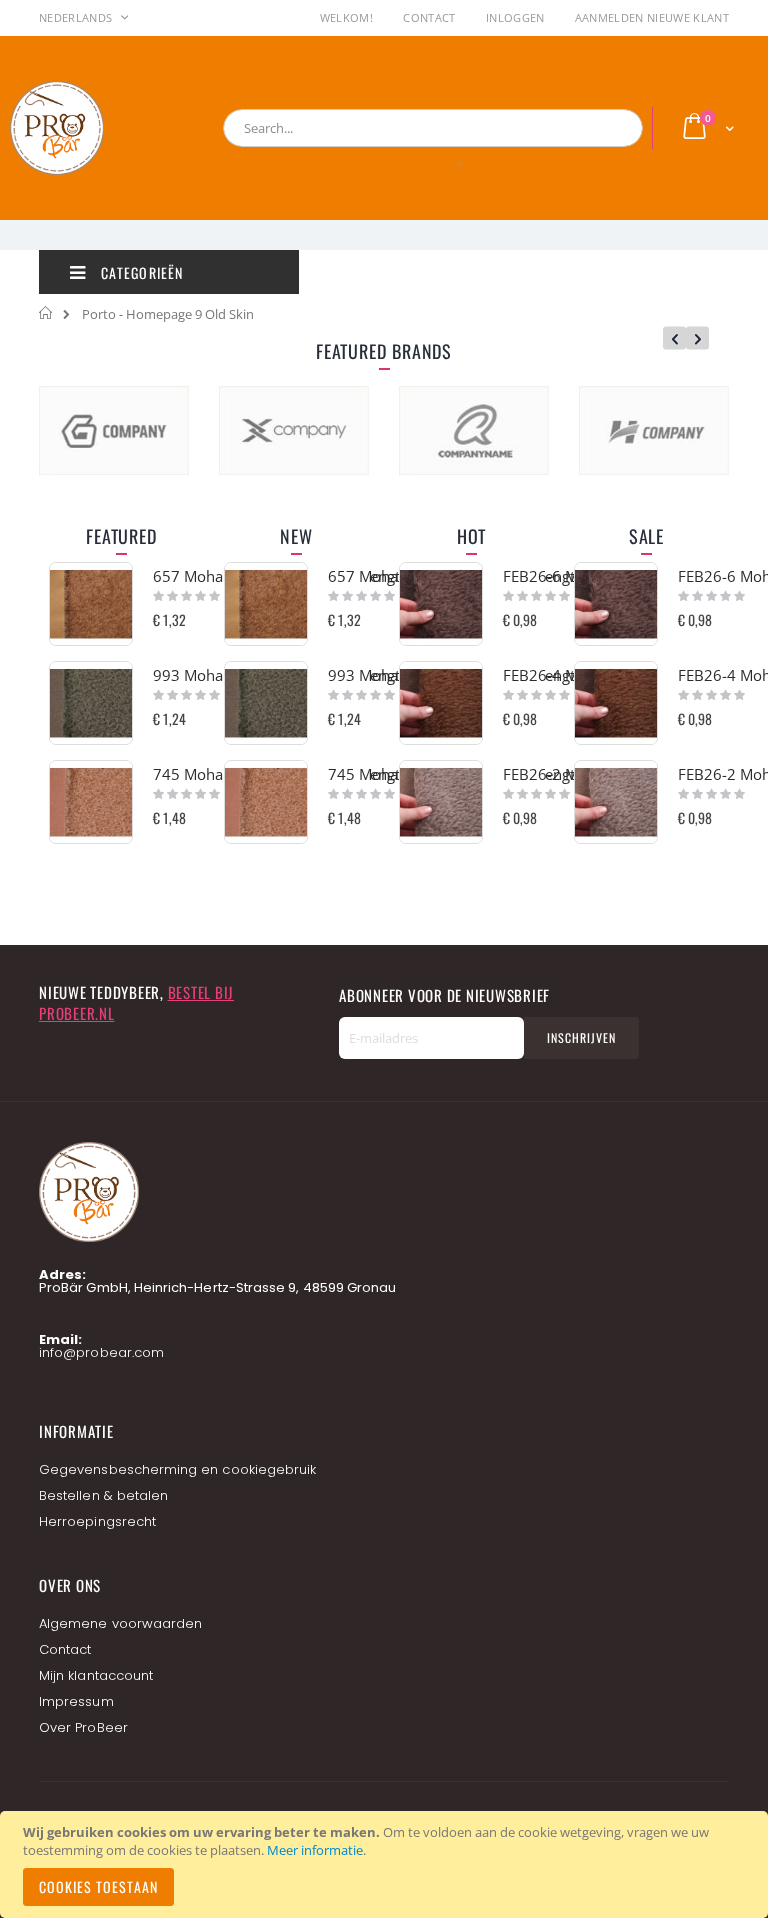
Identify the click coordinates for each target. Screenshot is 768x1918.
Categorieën (140, 272)
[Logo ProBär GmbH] (95, 128)
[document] (387, 1864)
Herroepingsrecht (97, 1521)
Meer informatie (315, 1850)
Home (46, 313)
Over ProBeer (83, 1727)
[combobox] (433, 128)
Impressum (76, 1701)
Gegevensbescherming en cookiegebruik (177, 1469)
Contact (429, 17)
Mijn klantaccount (96, 1675)
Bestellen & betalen (103, 1495)
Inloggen (515, 17)
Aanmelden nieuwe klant (652, 17)
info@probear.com (101, 1352)
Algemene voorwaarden (120, 1623)
